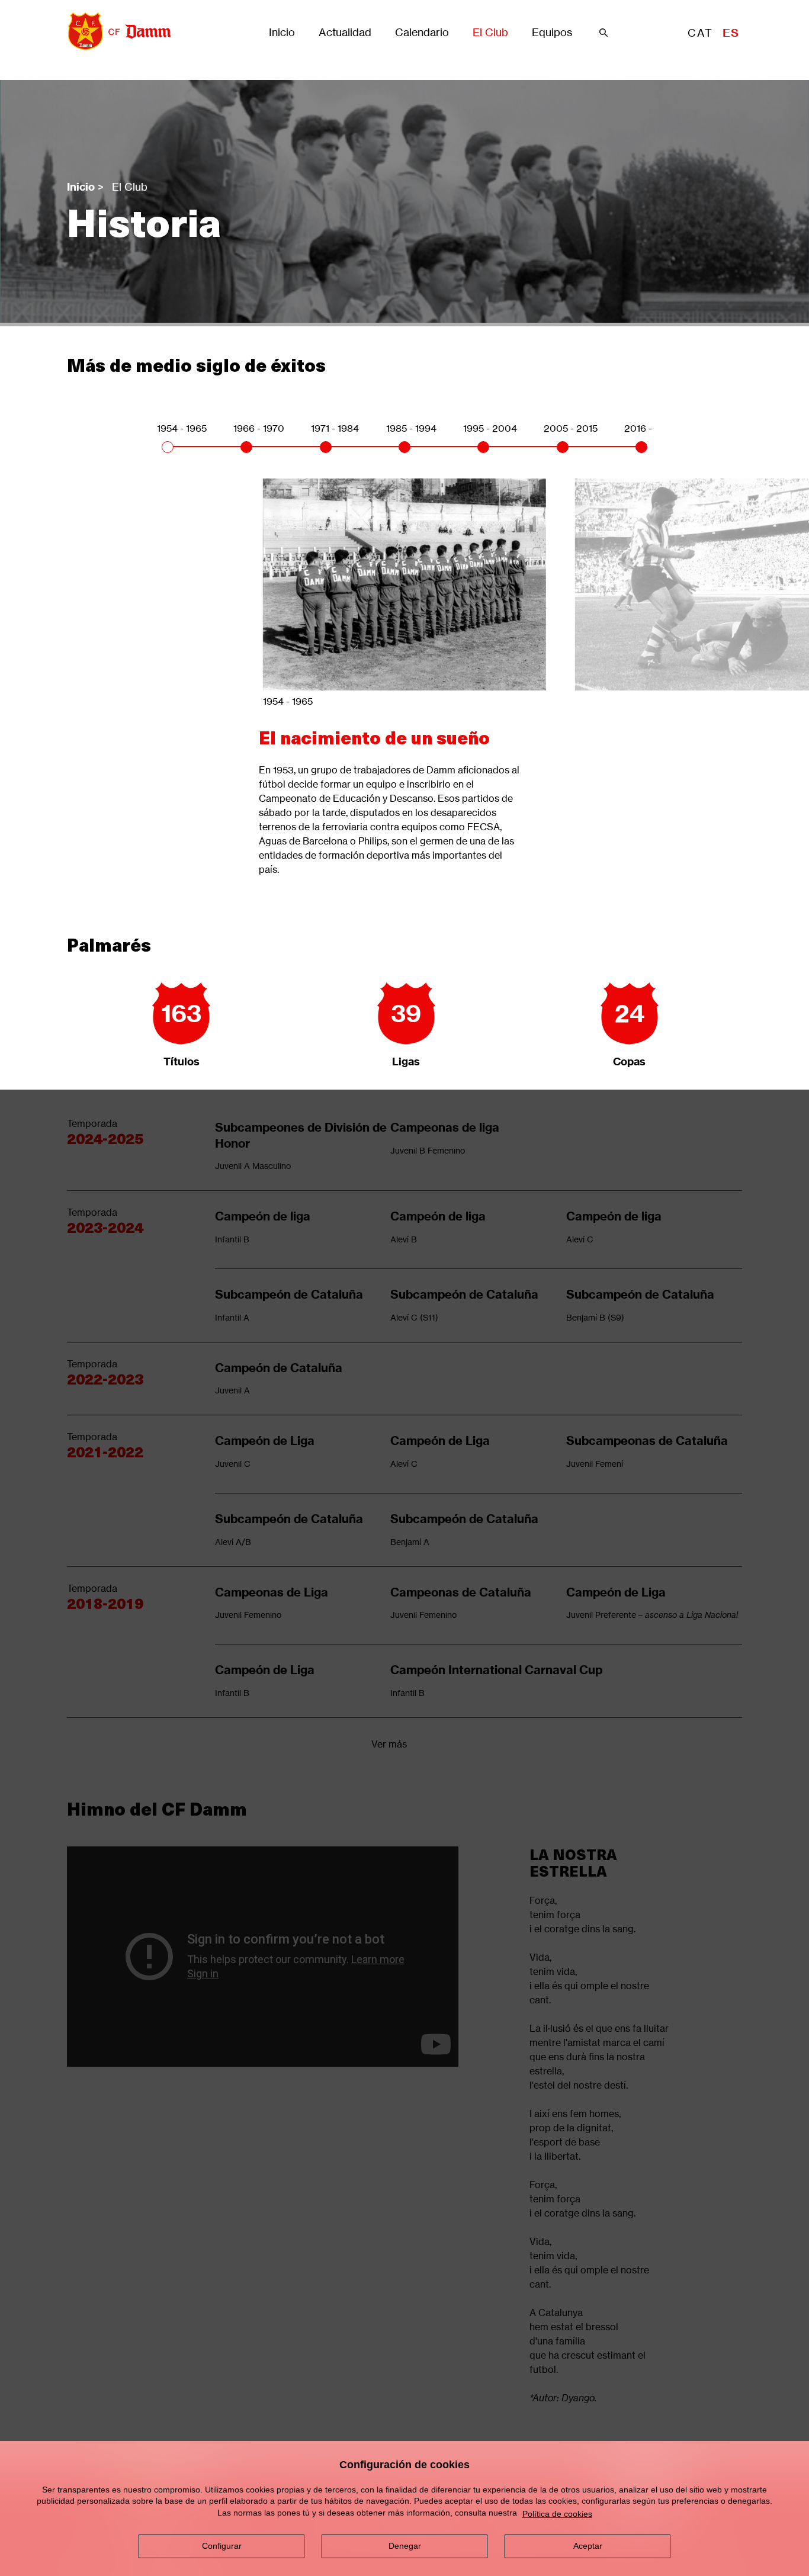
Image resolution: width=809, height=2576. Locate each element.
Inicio (282, 33)
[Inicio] (115, 31)
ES (731, 33)
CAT (700, 33)
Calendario (422, 33)
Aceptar (588, 2546)
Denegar (405, 2546)
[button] (168, 447)
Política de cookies (557, 2514)
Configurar (222, 2546)
